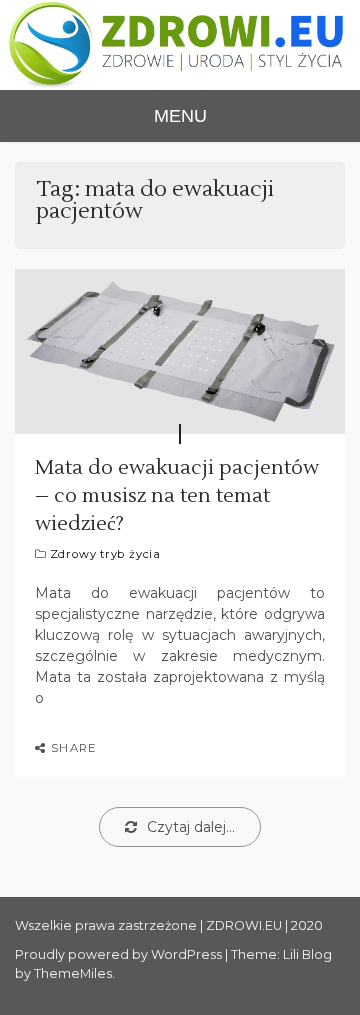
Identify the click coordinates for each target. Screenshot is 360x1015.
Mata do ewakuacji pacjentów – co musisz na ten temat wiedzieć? (177, 496)
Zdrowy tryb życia (105, 554)
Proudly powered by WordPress (120, 954)
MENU (180, 116)
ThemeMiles (73, 973)
